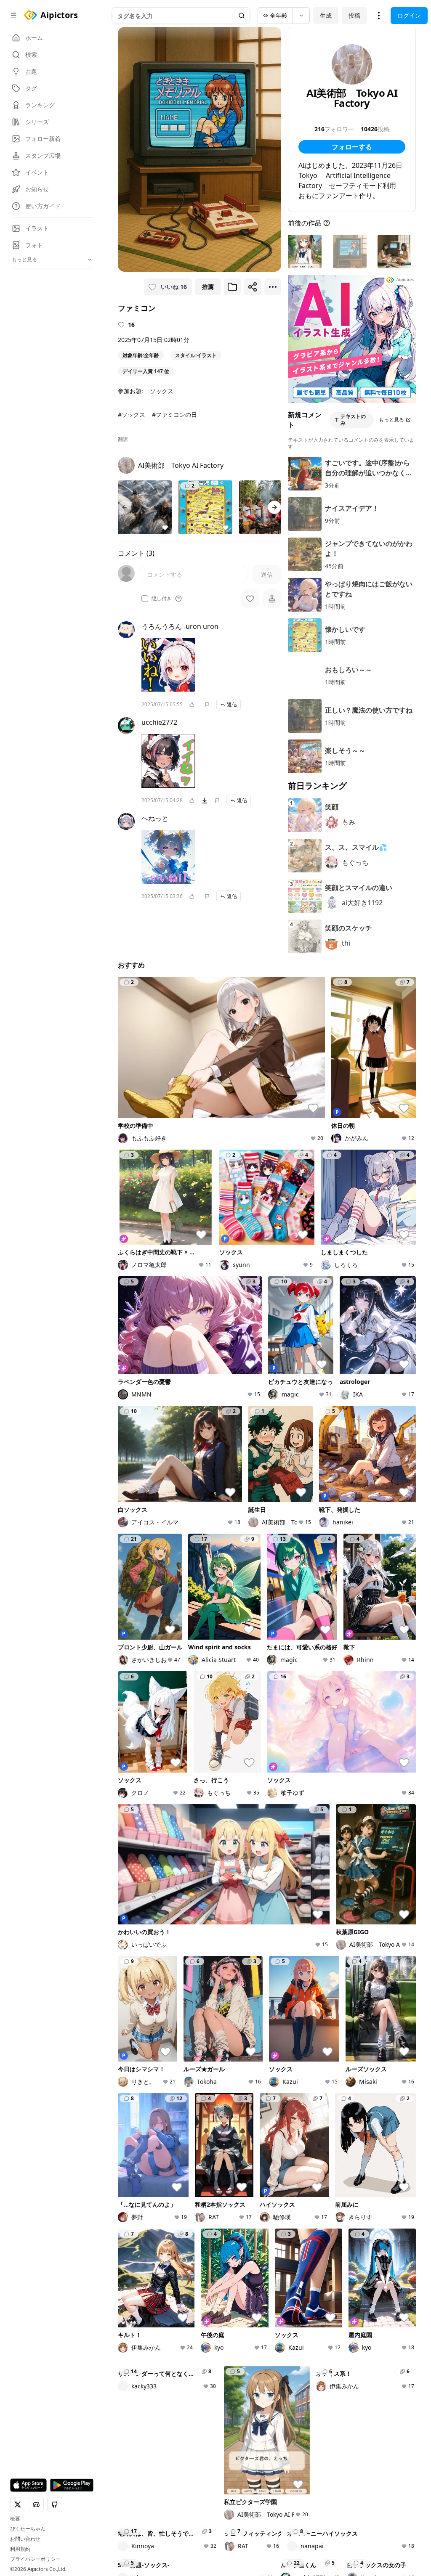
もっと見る (391, 420)
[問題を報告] (207, 705)
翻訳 (123, 439)
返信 (232, 704)
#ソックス (132, 415)
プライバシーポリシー (35, 2559)
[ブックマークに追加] (232, 287)
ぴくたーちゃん (28, 2529)
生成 (326, 15)
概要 (15, 2519)
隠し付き (162, 599)
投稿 (354, 15)
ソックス (162, 391)
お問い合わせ (25, 2539)
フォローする (352, 147)
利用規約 (20, 2549)
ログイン (409, 15)
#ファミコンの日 (174, 415)
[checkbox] (145, 599)
